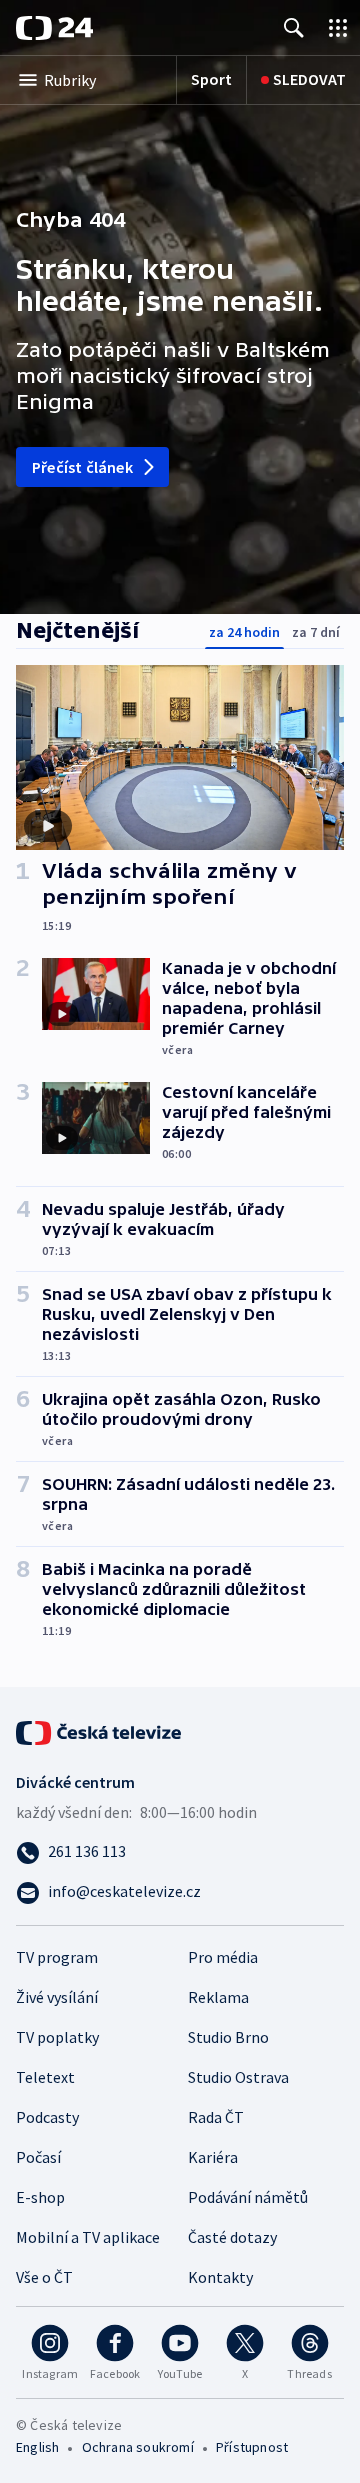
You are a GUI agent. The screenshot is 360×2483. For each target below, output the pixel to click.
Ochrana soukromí (138, 2447)
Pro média (223, 1957)
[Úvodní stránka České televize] (100, 1731)
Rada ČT (216, 2117)
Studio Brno (228, 2037)
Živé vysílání (57, 1997)
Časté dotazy (232, 2237)
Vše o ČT (44, 2277)
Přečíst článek (82, 467)
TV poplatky (57, 2037)
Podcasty (47, 2117)
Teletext (45, 2077)
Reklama (218, 1997)
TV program (57, 1957)
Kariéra (213, 2157)
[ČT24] (54, 28)
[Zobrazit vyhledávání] (294, 27)
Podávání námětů (248, 2197)
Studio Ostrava (238, 2077)
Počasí (38, 2157)
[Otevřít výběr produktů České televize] (338, 27)
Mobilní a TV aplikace (88, 2237)
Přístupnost (252, 2447)
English (37, 2447)
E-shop (40, 2197)
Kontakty (220, 2277)
